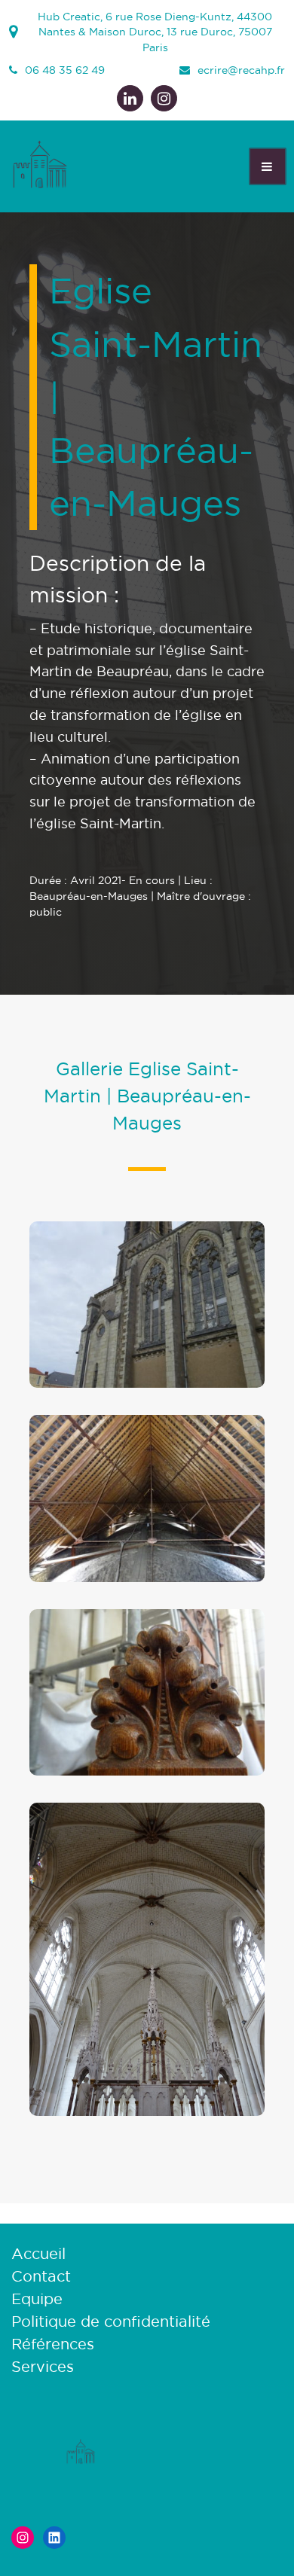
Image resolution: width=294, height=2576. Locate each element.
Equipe (37, 2299)
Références (53, 2344)
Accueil (38, 2254)
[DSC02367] (147, 1386)
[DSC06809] (147, 2114)
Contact (41, 2276)
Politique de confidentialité (111, 2321)
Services (43, 2367)
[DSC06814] (147, 1774)
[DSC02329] (147, 1581)
